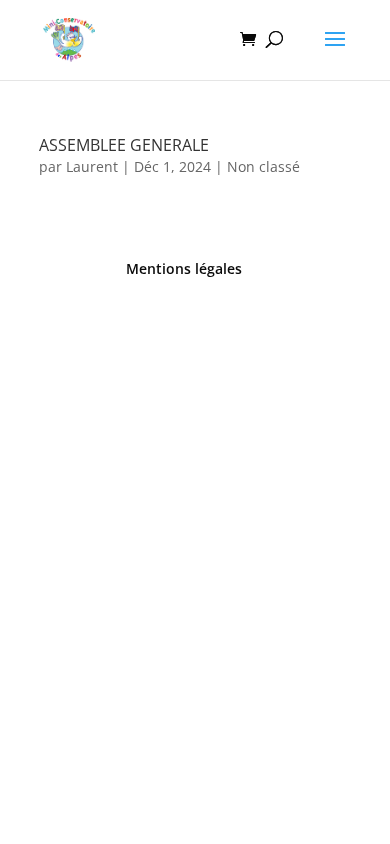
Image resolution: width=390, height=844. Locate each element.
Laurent (92, 166)
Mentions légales (184, 268)
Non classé (263, 166)
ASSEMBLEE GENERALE (124, 145)
